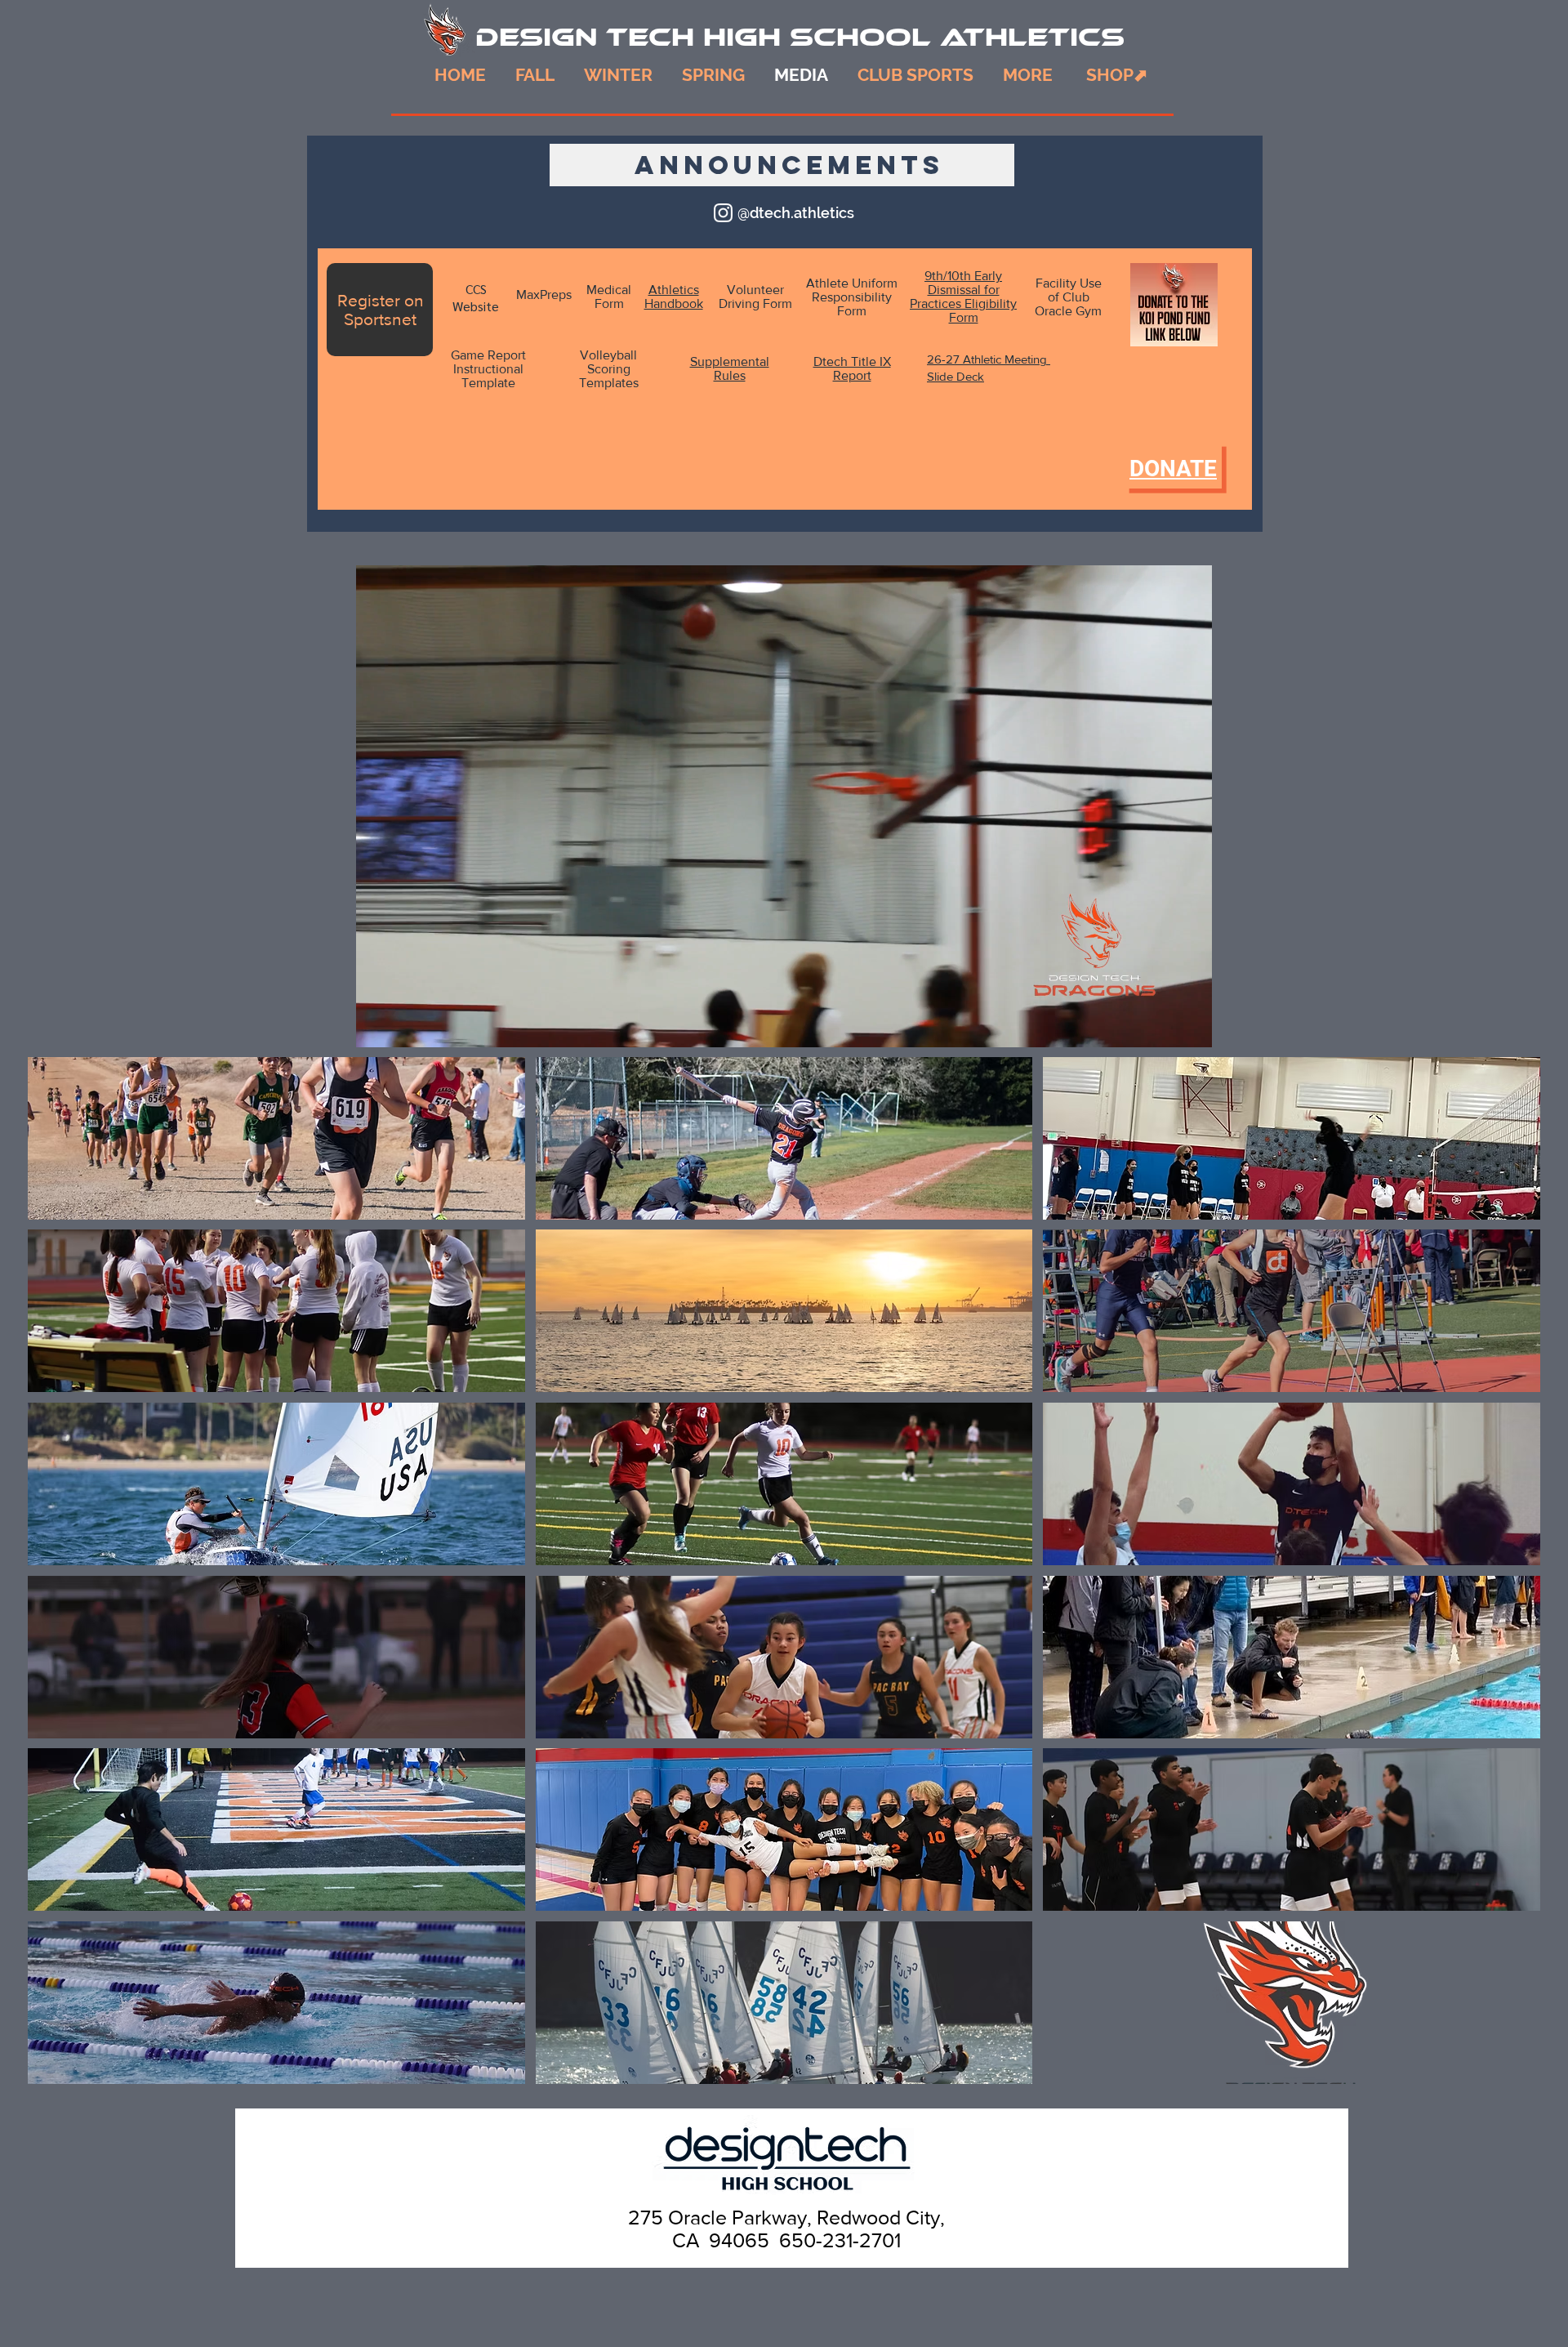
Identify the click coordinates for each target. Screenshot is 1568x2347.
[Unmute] (405, 1025)
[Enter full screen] (1190, 1025)
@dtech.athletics (796, 213)
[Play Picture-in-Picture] (1162, 1025)
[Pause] (377, 1025)
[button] (1028, 75)
